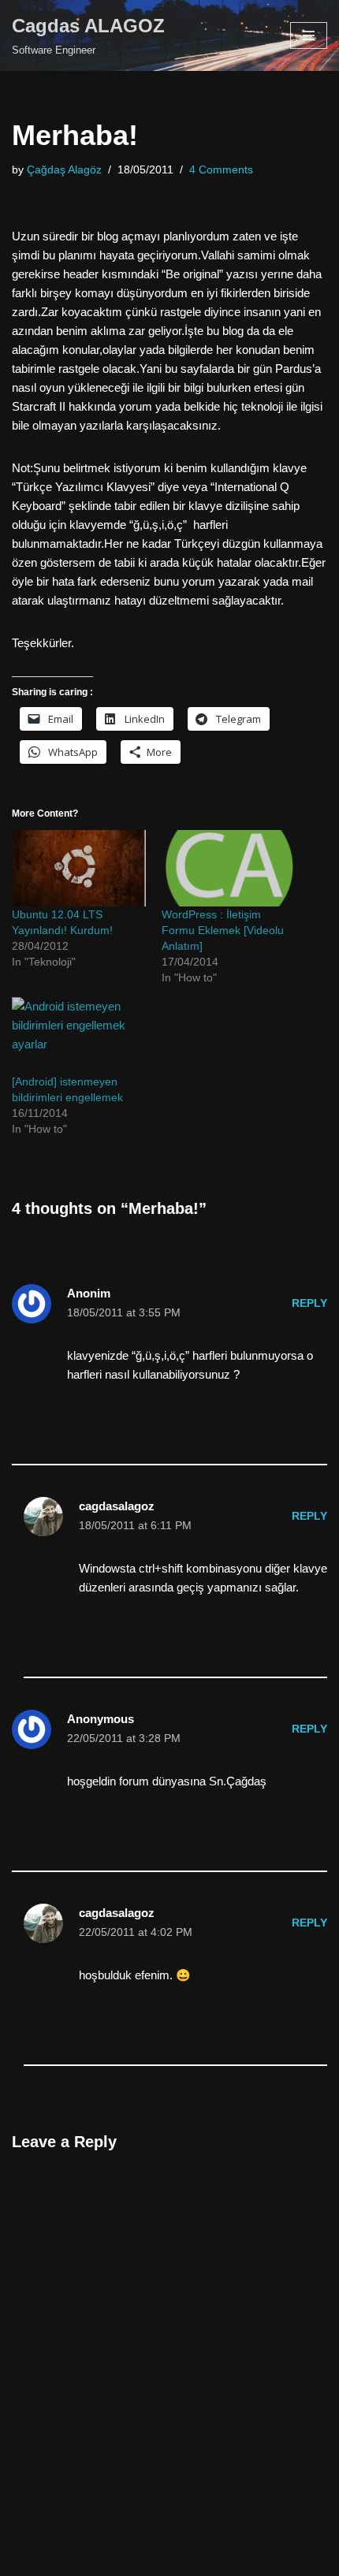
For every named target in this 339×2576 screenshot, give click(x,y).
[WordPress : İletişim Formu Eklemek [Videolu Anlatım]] (229, 868)
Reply (309, 1303)
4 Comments (221, 170)
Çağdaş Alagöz (64, 170)
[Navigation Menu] (309, 35)
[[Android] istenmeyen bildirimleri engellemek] (79, 1035)
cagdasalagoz (117, 1506)
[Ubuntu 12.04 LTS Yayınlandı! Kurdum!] (79, 868)
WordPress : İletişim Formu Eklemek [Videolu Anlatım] (223, 930)
